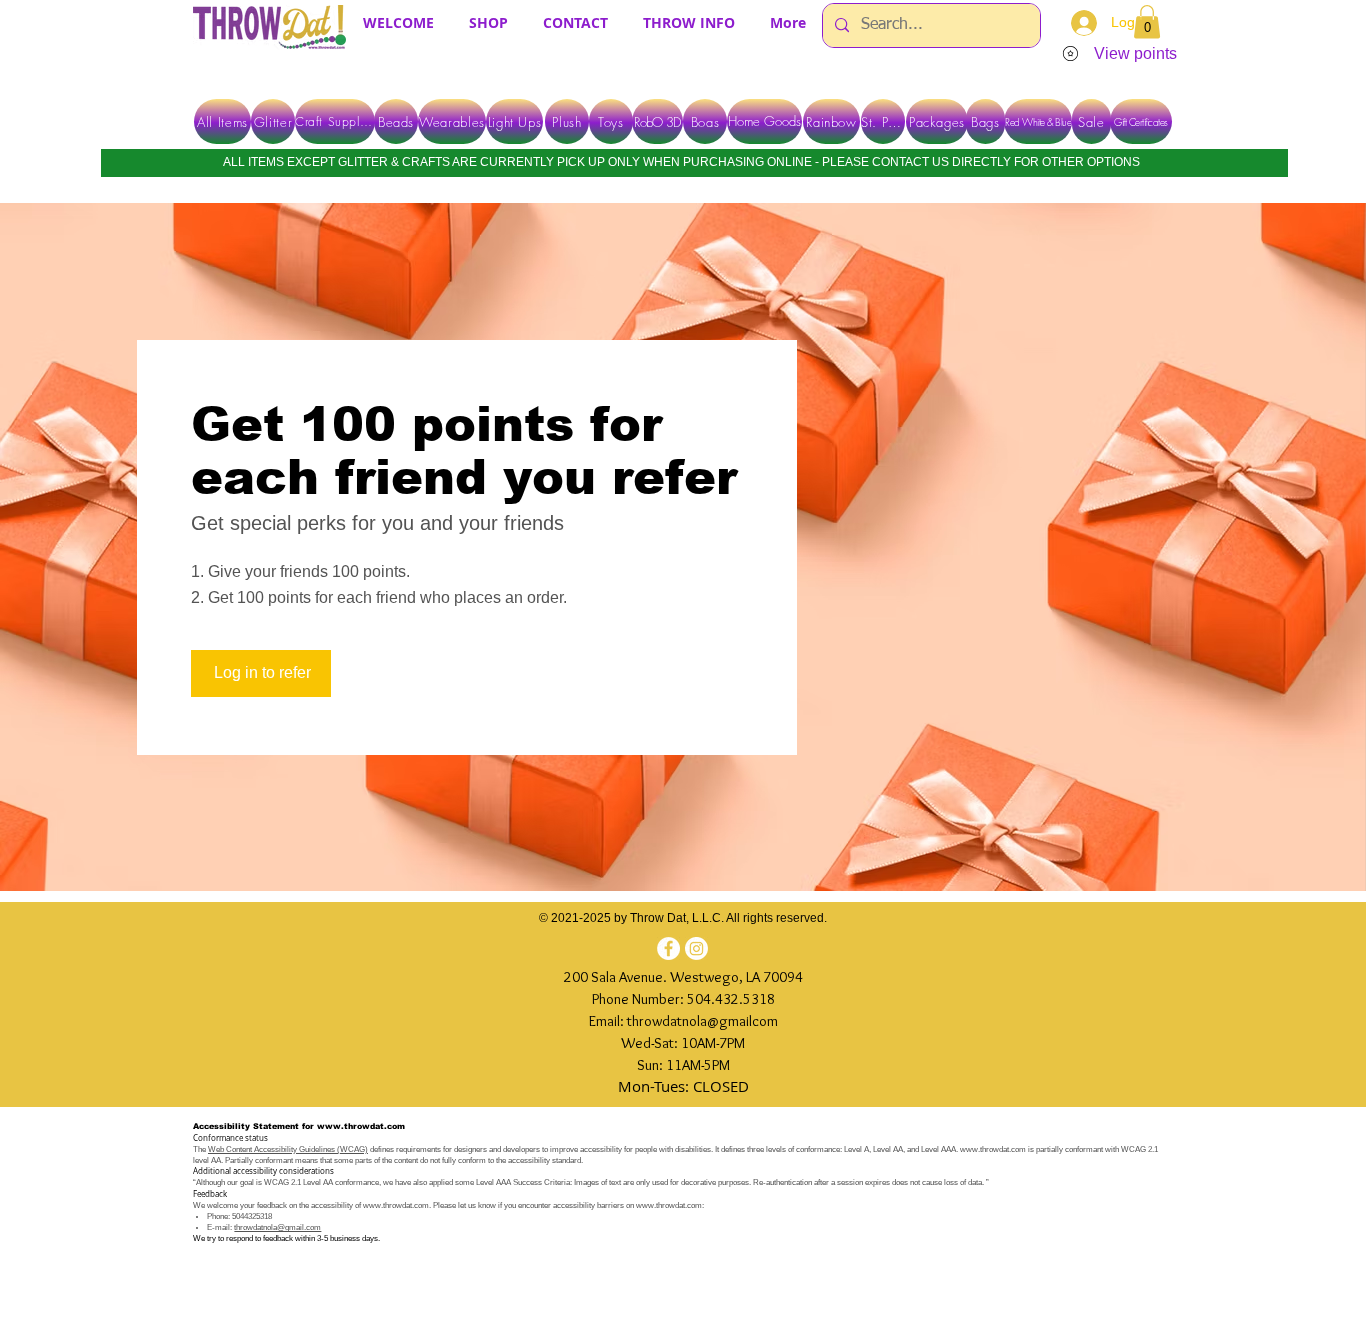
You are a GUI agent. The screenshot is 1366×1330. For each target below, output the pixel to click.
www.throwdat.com (361, 1126)
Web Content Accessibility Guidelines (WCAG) (288, 1149)
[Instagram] (696, 948)
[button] (1147, 21)
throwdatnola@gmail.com (277, 1227)
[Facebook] (668, 948)
